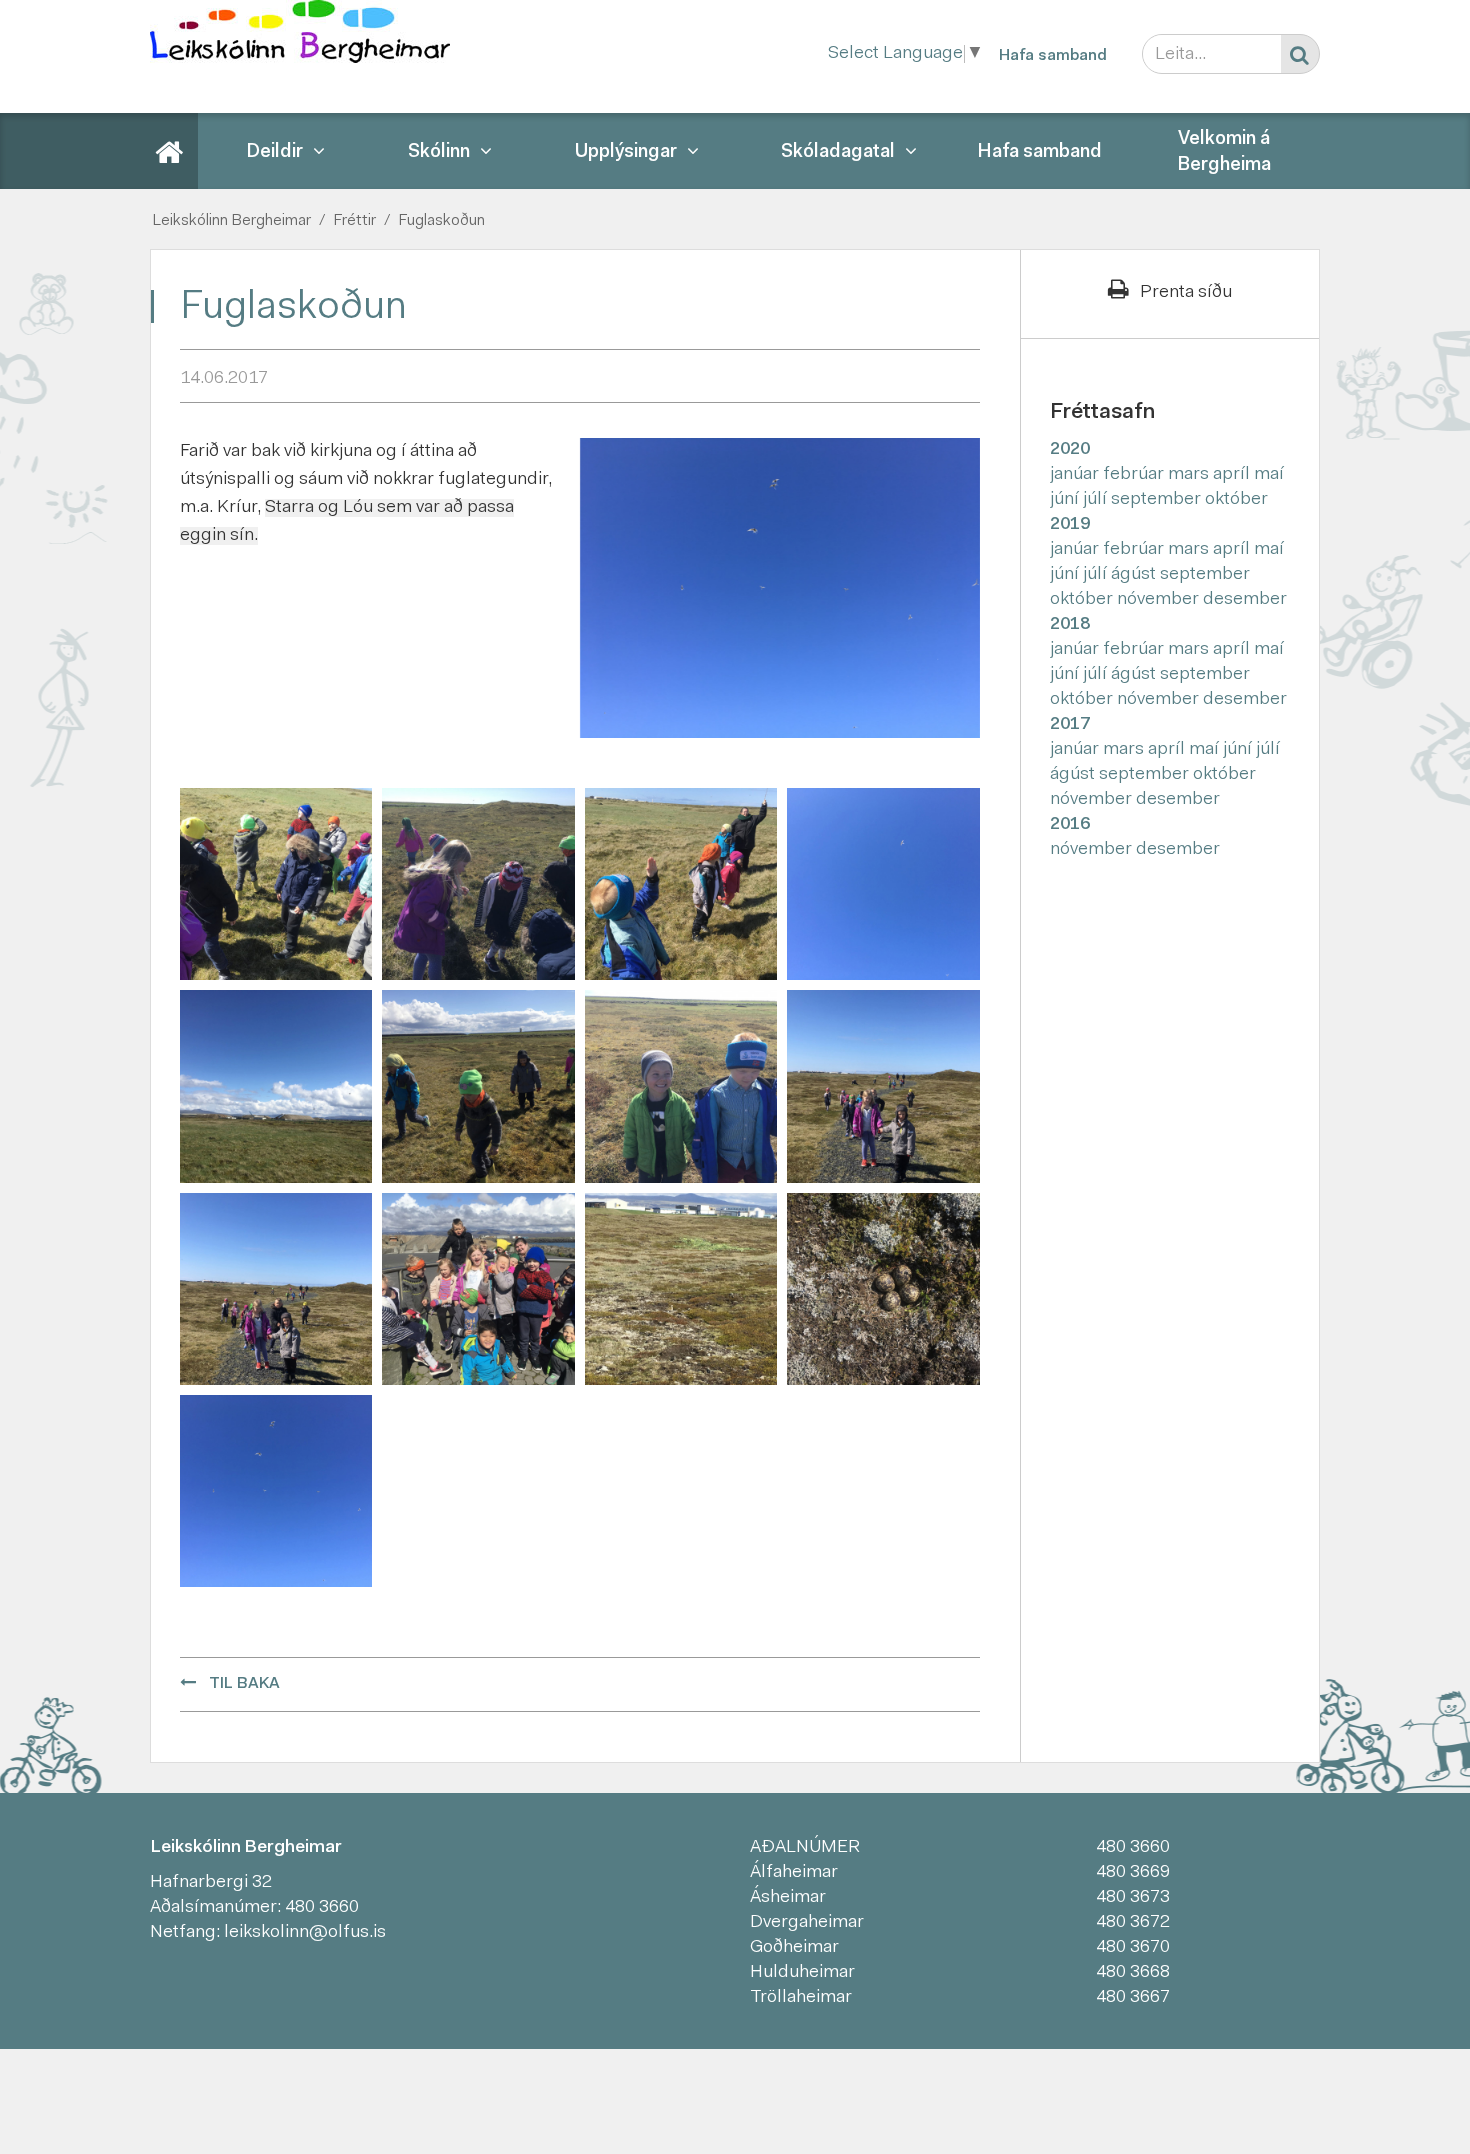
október (1236, 500)
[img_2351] (276, 1087)
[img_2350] (883, 884)
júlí (1097, 500)
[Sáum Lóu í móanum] (681, 1289)
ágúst (1135, 575)
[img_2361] (883, 1087)
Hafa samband (1053, 56)
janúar (1076, 475)
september (1158, 500)
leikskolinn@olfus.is (305, 1933)
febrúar (1135, 475)
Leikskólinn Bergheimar (231, 221)
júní (1066, 500)
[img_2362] (276, 1289)
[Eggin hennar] (883, 1289)
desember (1245, 600)
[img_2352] (478, 1087)
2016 (1070, 825)
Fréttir (354, 221)
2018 (1070, 625)
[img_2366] (478, 1289)
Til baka (244, 1684)
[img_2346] (478, 884)
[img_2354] (681, 1087)
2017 (1070, 725)
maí (1269, 475)
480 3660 (322, 1908)
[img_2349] (276, 1492)
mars (1190, 475)
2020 (1070, 450)
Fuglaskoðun (441, 221)
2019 (1070, 525)
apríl (1233, 475)
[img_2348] (681, 884)
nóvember (1160, 600)
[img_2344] (276, 884)
